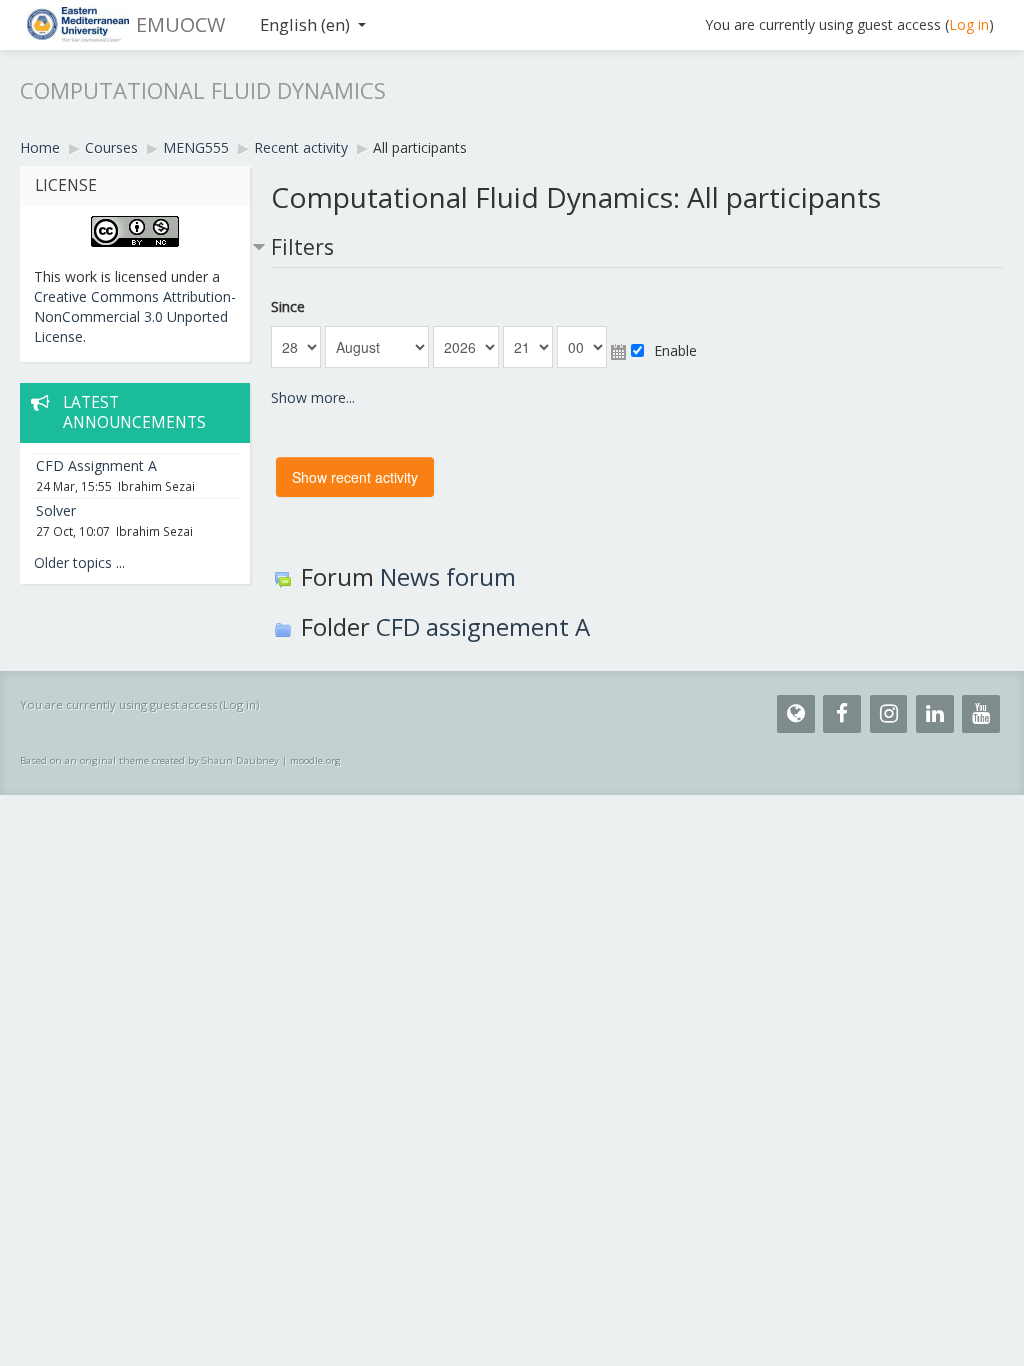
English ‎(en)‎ (305, 24)
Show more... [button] (313, 397)
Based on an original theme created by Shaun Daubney (149, 760)
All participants (420, 147)
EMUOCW (180, 24)
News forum (448, 576)
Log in (969, 24)
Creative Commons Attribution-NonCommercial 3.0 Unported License (135, 316)
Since (288, 306)
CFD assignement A (483, 626)
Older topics (73, 562)
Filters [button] (302, 247)
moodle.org (315, 760)
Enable (675, 350)
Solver (56, 510)
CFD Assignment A (96, 465)
